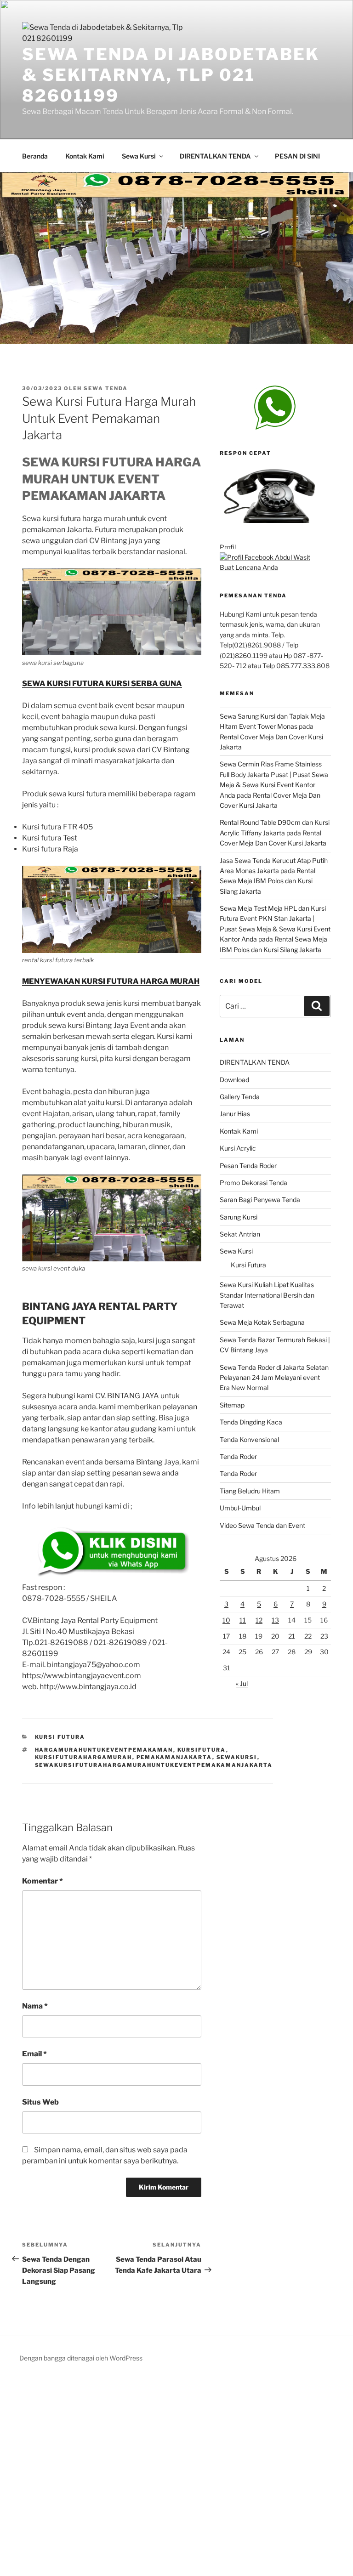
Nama (35, 2006)
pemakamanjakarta (174, 1757)
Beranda (35, 156)
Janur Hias (235, 1114)
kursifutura (202, 1750)
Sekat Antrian (240, 1234)
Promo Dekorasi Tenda (253, 1183)
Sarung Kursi (239, 1217)
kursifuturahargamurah (84, 1757)
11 (243, 1620)
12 (259, 1620)
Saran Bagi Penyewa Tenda (260, 1200)
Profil (228, 547)
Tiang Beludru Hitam (250, 1491)
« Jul (242, 1683)
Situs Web (40, 2102)
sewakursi (237, 1757)
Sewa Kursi (139, 156)
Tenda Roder (238, 1456)
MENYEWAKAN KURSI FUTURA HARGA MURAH (111, 981)
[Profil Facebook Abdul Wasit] (265, 557)
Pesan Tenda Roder (248, 1166)
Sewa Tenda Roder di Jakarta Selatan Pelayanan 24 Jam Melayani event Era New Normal (274, 1378)
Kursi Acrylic (238, 1148)
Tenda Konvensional (249, 1439)
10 (226, 1620)
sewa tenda (106, 388)
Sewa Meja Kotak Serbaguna (262, 1322)
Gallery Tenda (240, 1097)
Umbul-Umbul (240, 1508)
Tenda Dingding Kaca (251, 1422)
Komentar (43, 1881)
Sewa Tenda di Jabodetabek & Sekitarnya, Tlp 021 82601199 (171, 75)
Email (34, 2054)
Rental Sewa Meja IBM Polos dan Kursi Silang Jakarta (268, 881)
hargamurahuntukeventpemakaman (104, 1750)
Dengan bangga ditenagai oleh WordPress (81, 2358)
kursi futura (60, 1737)
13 (275, 1620)
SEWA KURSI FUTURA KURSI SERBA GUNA (102, 684)
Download (234, 1080)
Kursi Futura (248, 1265)
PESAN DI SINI (297, 156)
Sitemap (232, 1405)
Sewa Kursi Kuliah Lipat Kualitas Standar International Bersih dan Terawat (267, 1295)
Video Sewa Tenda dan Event (262, 1525)
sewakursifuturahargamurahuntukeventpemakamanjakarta (154, 1765)
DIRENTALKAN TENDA (215, 156)
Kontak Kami (85, 156)
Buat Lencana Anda (249, 567)
